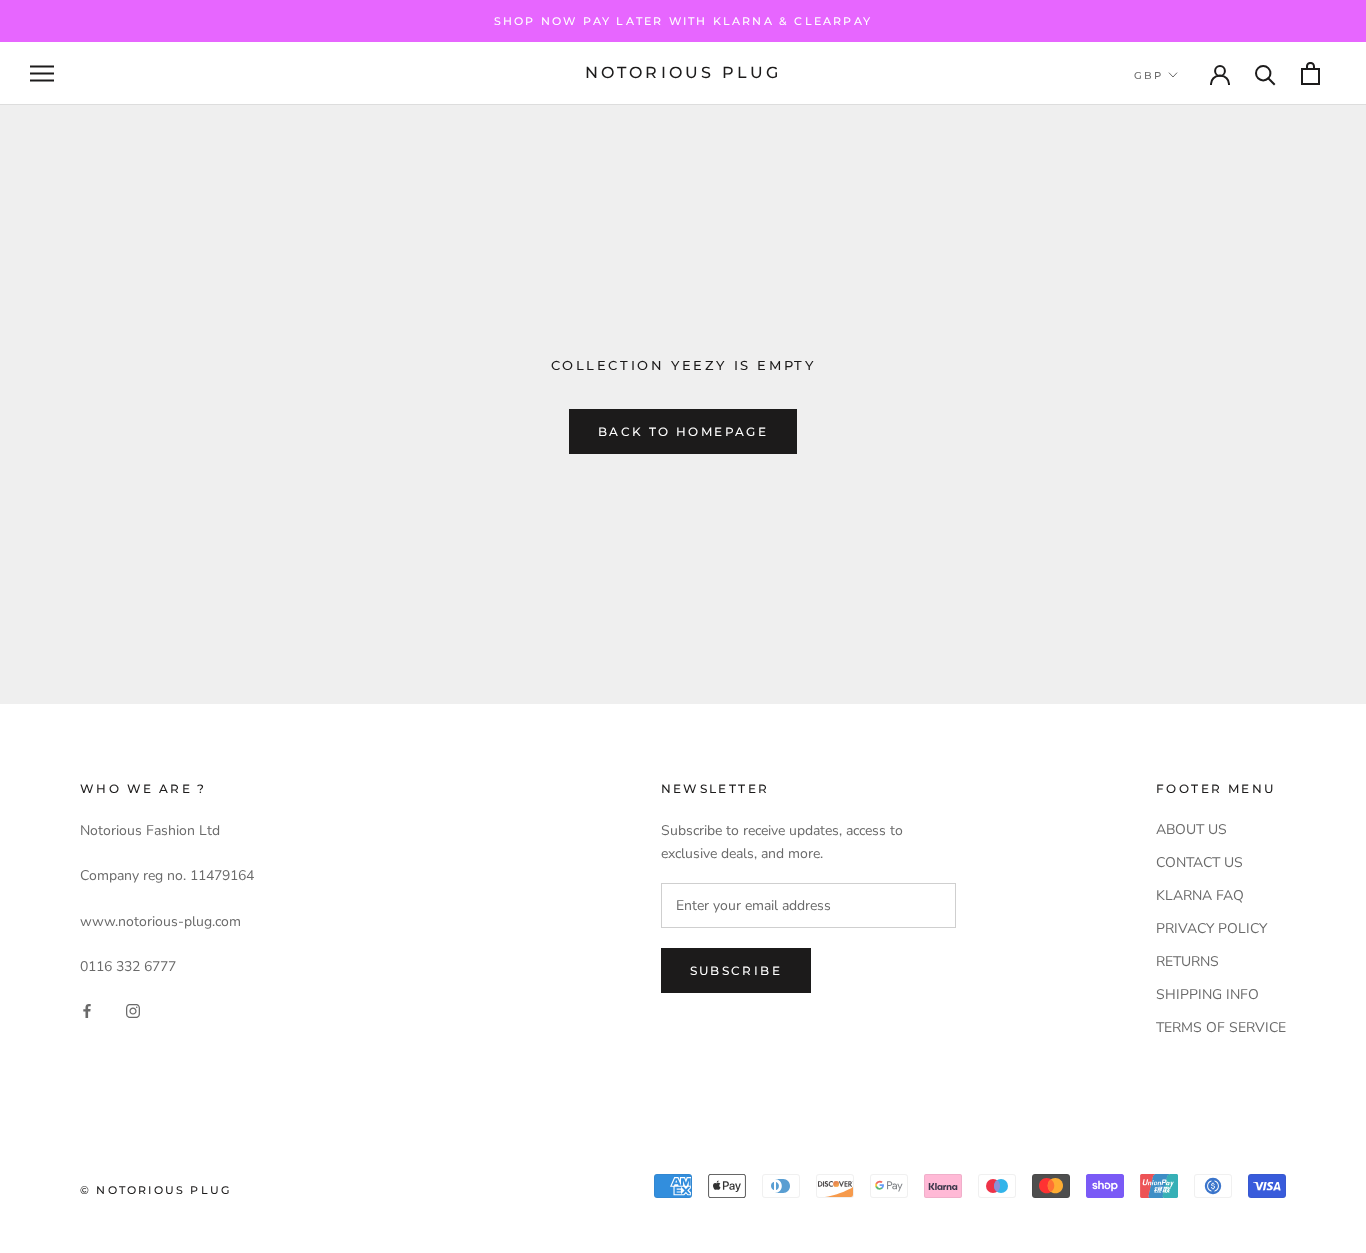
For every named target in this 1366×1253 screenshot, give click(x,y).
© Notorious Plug (155, 1190)
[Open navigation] (42, 73)
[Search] (1265, 73)
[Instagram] (133, 1009)
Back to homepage (683, 431)
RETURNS (1187, 961)
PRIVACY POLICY (1211, 928)
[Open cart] (1310, 73)
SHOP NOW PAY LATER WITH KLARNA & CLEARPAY (683, 21)
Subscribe (736, 970)
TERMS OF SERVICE (1221, 1027)
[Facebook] (87, 1009)
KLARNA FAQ (1200, 895)
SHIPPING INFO (1207, 994)
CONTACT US (1199, 862)
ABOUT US (1191, 829)
